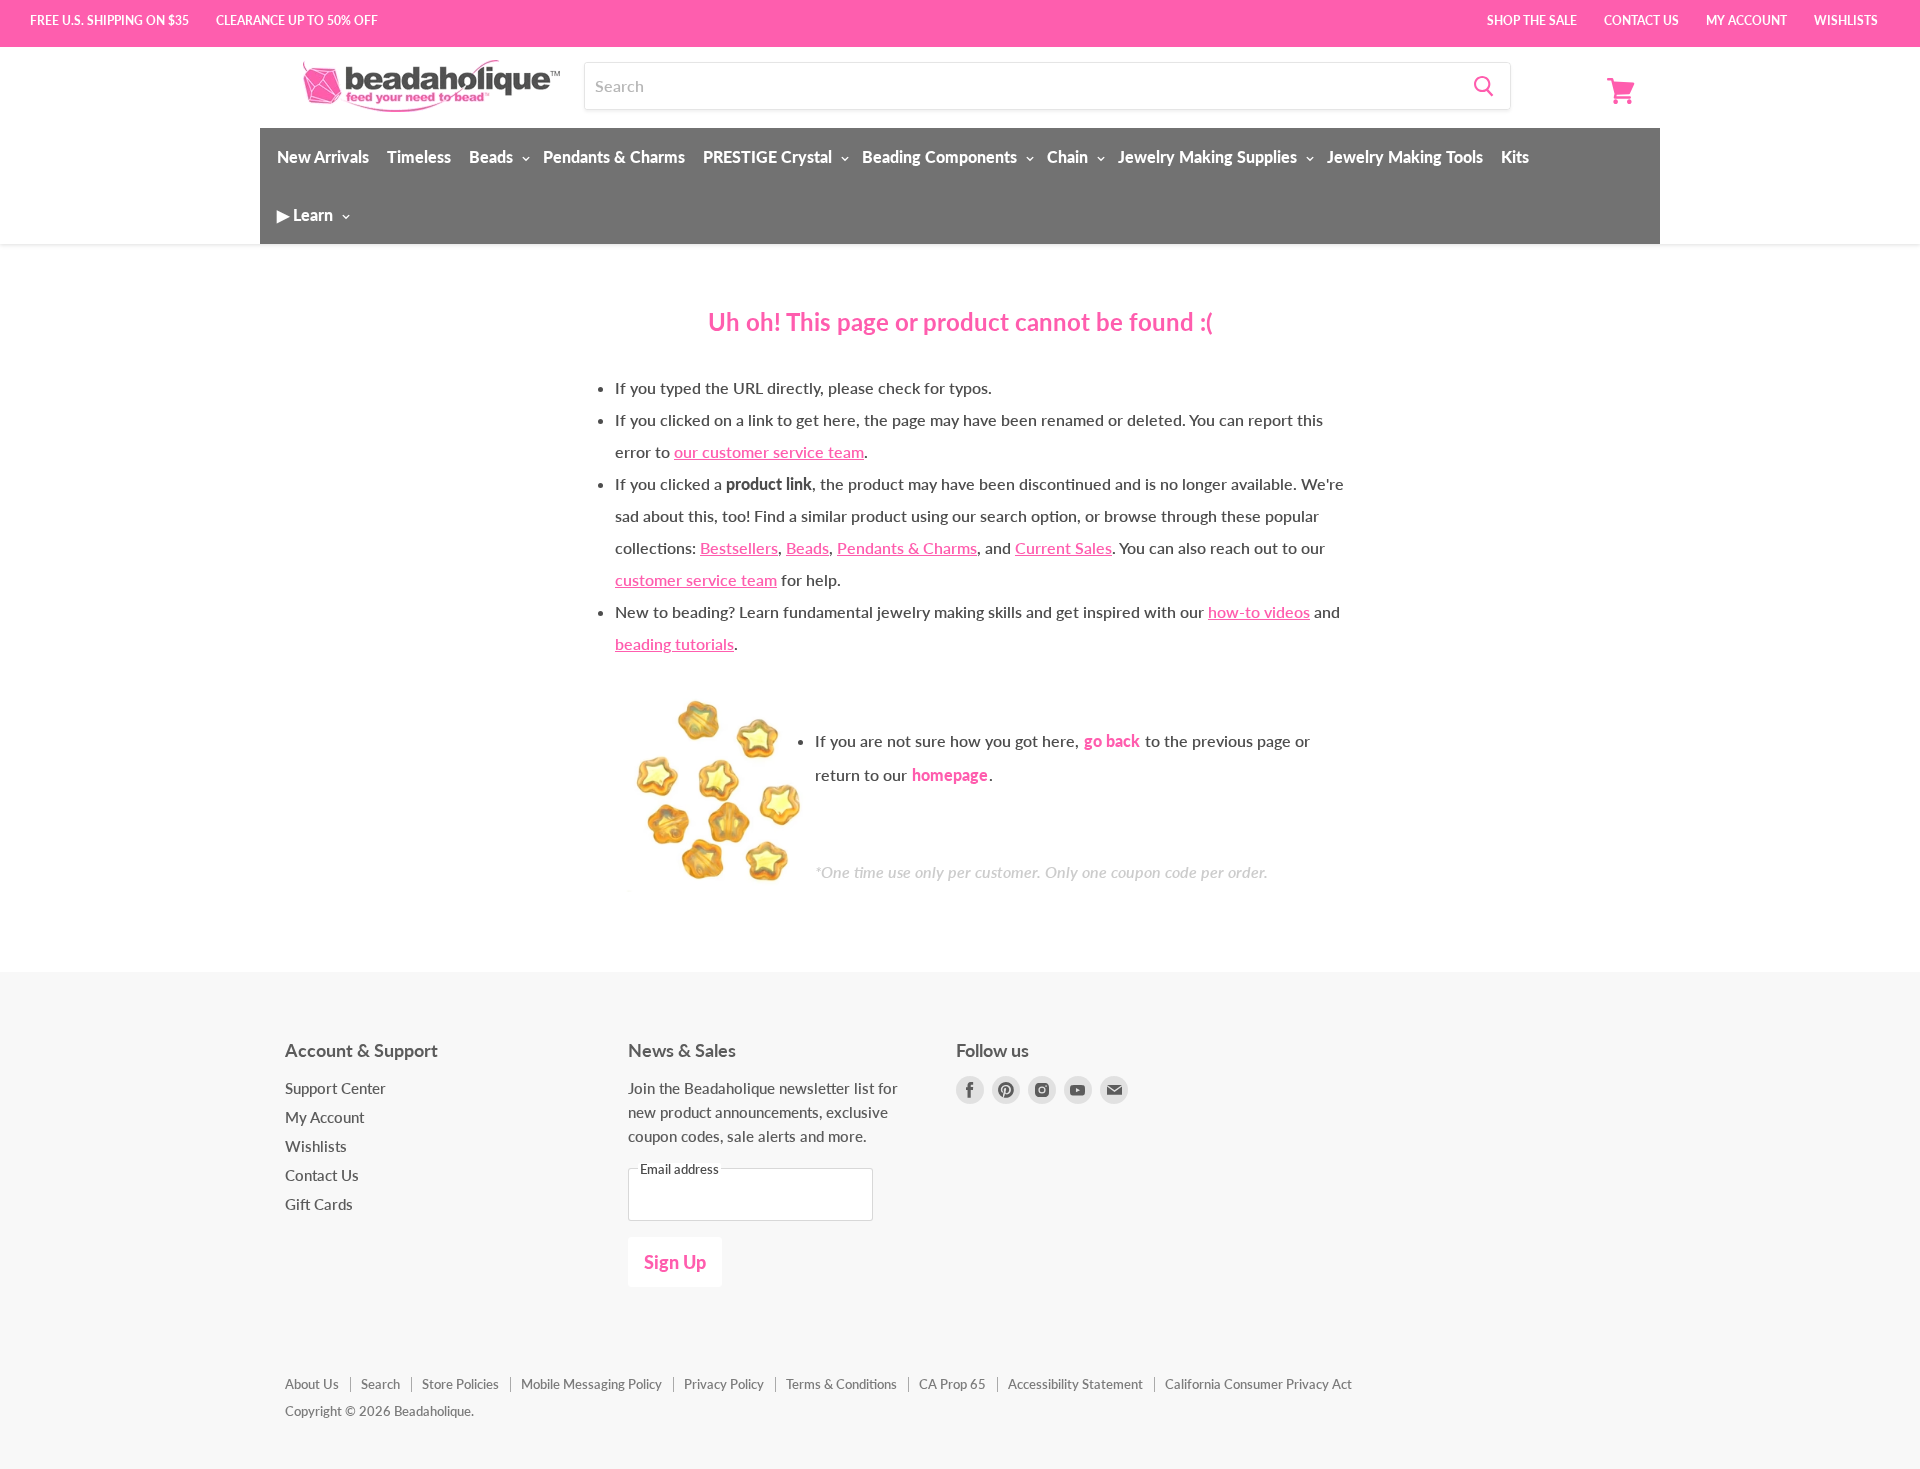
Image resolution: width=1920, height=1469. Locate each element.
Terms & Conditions (841, 1384)
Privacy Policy (724, 1384)
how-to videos (1259, 611)
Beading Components (941, 156)
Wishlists (1846, 19)
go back (1112, 740)
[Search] (1483, 86)
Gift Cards (319, 1204)
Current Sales (1063, 547)
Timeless (419, 156)
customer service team (696, 579)
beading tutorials (674, 643)
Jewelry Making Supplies (1209, 156)
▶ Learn (307, 214)
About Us (312, 1384)
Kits (1515, 156)
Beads (493, 156)
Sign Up (675, 1262)
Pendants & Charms (614, 156)
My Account (1746, 19)
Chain (1069, 156)
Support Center (335, 1088)
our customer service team (769, 451)
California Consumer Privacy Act (1258, 1384)
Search (380, 1384)
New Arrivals (323, 156)
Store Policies (460, 1384)
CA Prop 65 (952, 1384)
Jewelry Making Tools (1405, 156)
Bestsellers (739, 547)
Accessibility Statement (1075, 1384)
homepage (950, 774)
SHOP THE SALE (1532, 19)
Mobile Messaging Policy (591, 1384)
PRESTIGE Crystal (769, 156)
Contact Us (1641, 19)
